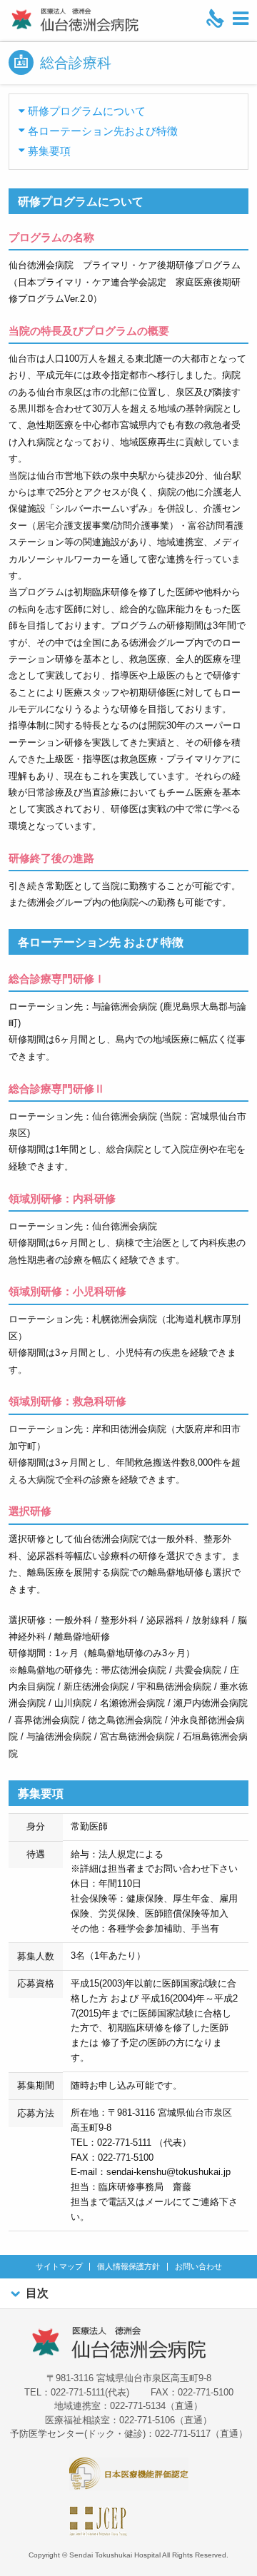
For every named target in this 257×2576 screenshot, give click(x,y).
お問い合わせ (198, 2267)
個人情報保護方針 (128, 2267)
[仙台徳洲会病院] (75, 20)
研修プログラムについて (87, 111)
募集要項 (49, 151)
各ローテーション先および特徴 (103, 131)
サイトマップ (59, 2267)
